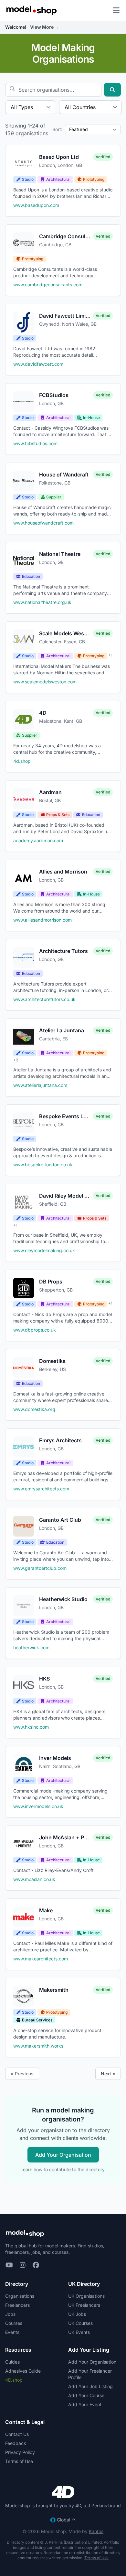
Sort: (57, 129)
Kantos (96, 2531)
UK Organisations (86, 2296)
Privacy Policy (20, 2452)
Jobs (10, 2314)
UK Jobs (77, 2314)
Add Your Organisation (63, 2155)
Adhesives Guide (23, 2371)
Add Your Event (85, 2404)
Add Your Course (86, 2395)
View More (45, 27)
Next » (108, 2074)
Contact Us (17, 2434)
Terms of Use (19, 2461)
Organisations (20, 2296)
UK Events (79, 2332)
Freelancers (17, 2305)
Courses (14, 2323)
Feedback (16, 2443)
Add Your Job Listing (90, 2386)
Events (12, 2332)
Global (60, 2520)
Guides (12, 2362)
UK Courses (80, 2323)
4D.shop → (17, 2380)
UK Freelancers (84, 2305)
